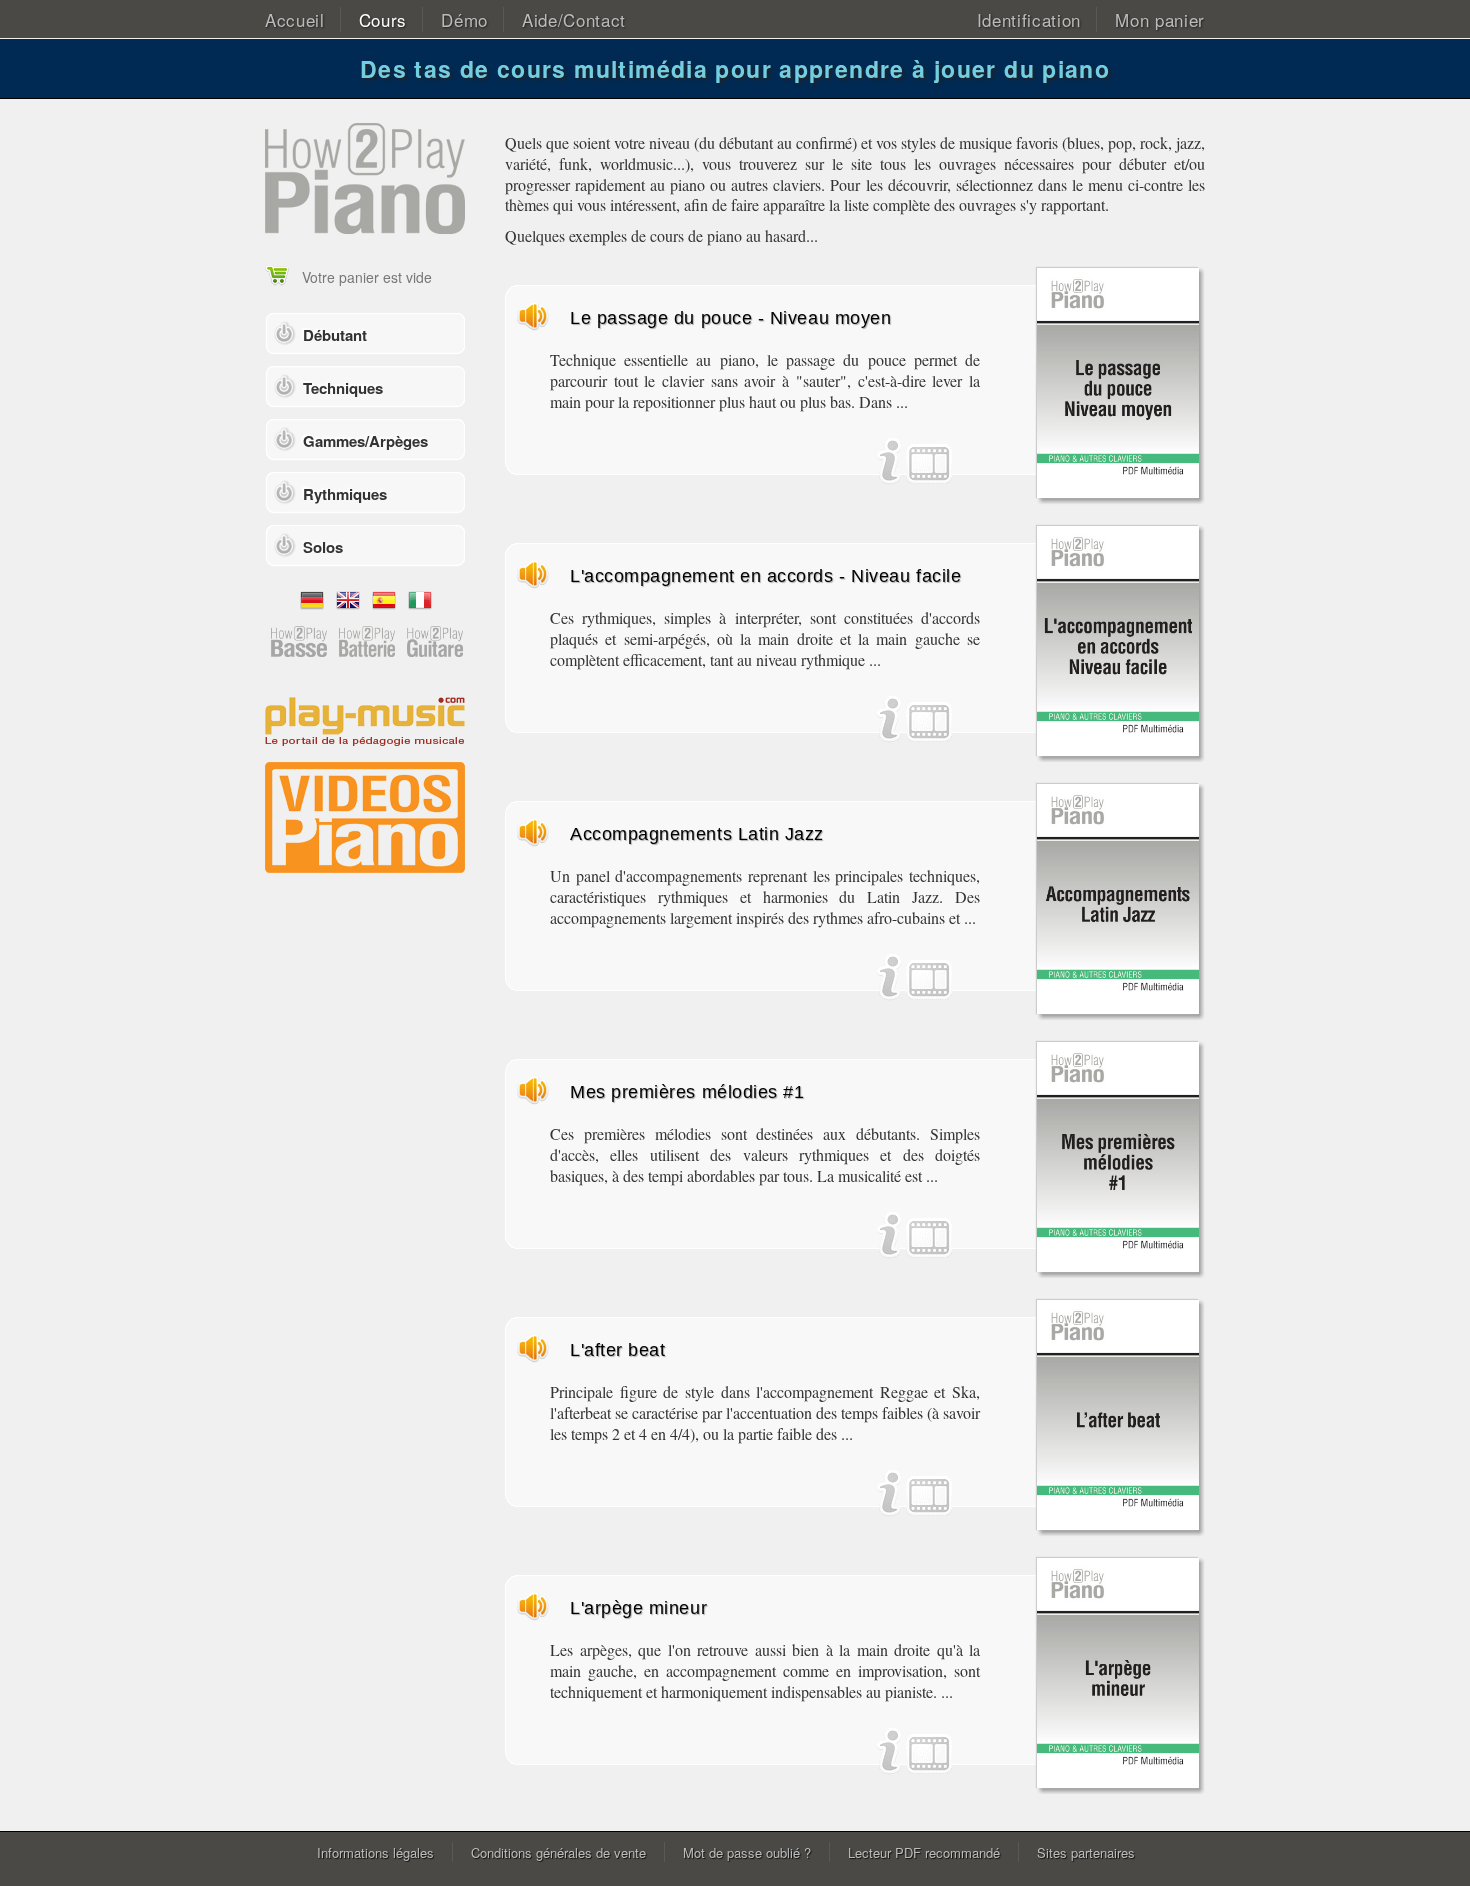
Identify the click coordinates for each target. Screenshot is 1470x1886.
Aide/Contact (574, 19)
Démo (464, 19)
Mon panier (1160, 19)
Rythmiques (345, 494)
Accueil (295, 19)
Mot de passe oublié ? (747, 1852)
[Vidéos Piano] (365, 815)
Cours (383, 19)
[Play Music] (365, 719)
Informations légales (375, 1852)
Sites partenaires (1086, 1852)
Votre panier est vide (367, 277)
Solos (323, 547)
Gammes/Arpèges (365, 441)
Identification (1029, 19)
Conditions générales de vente (558, 1852)
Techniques (343, 388)
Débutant (335, 335)
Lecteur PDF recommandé (924, 1852)
